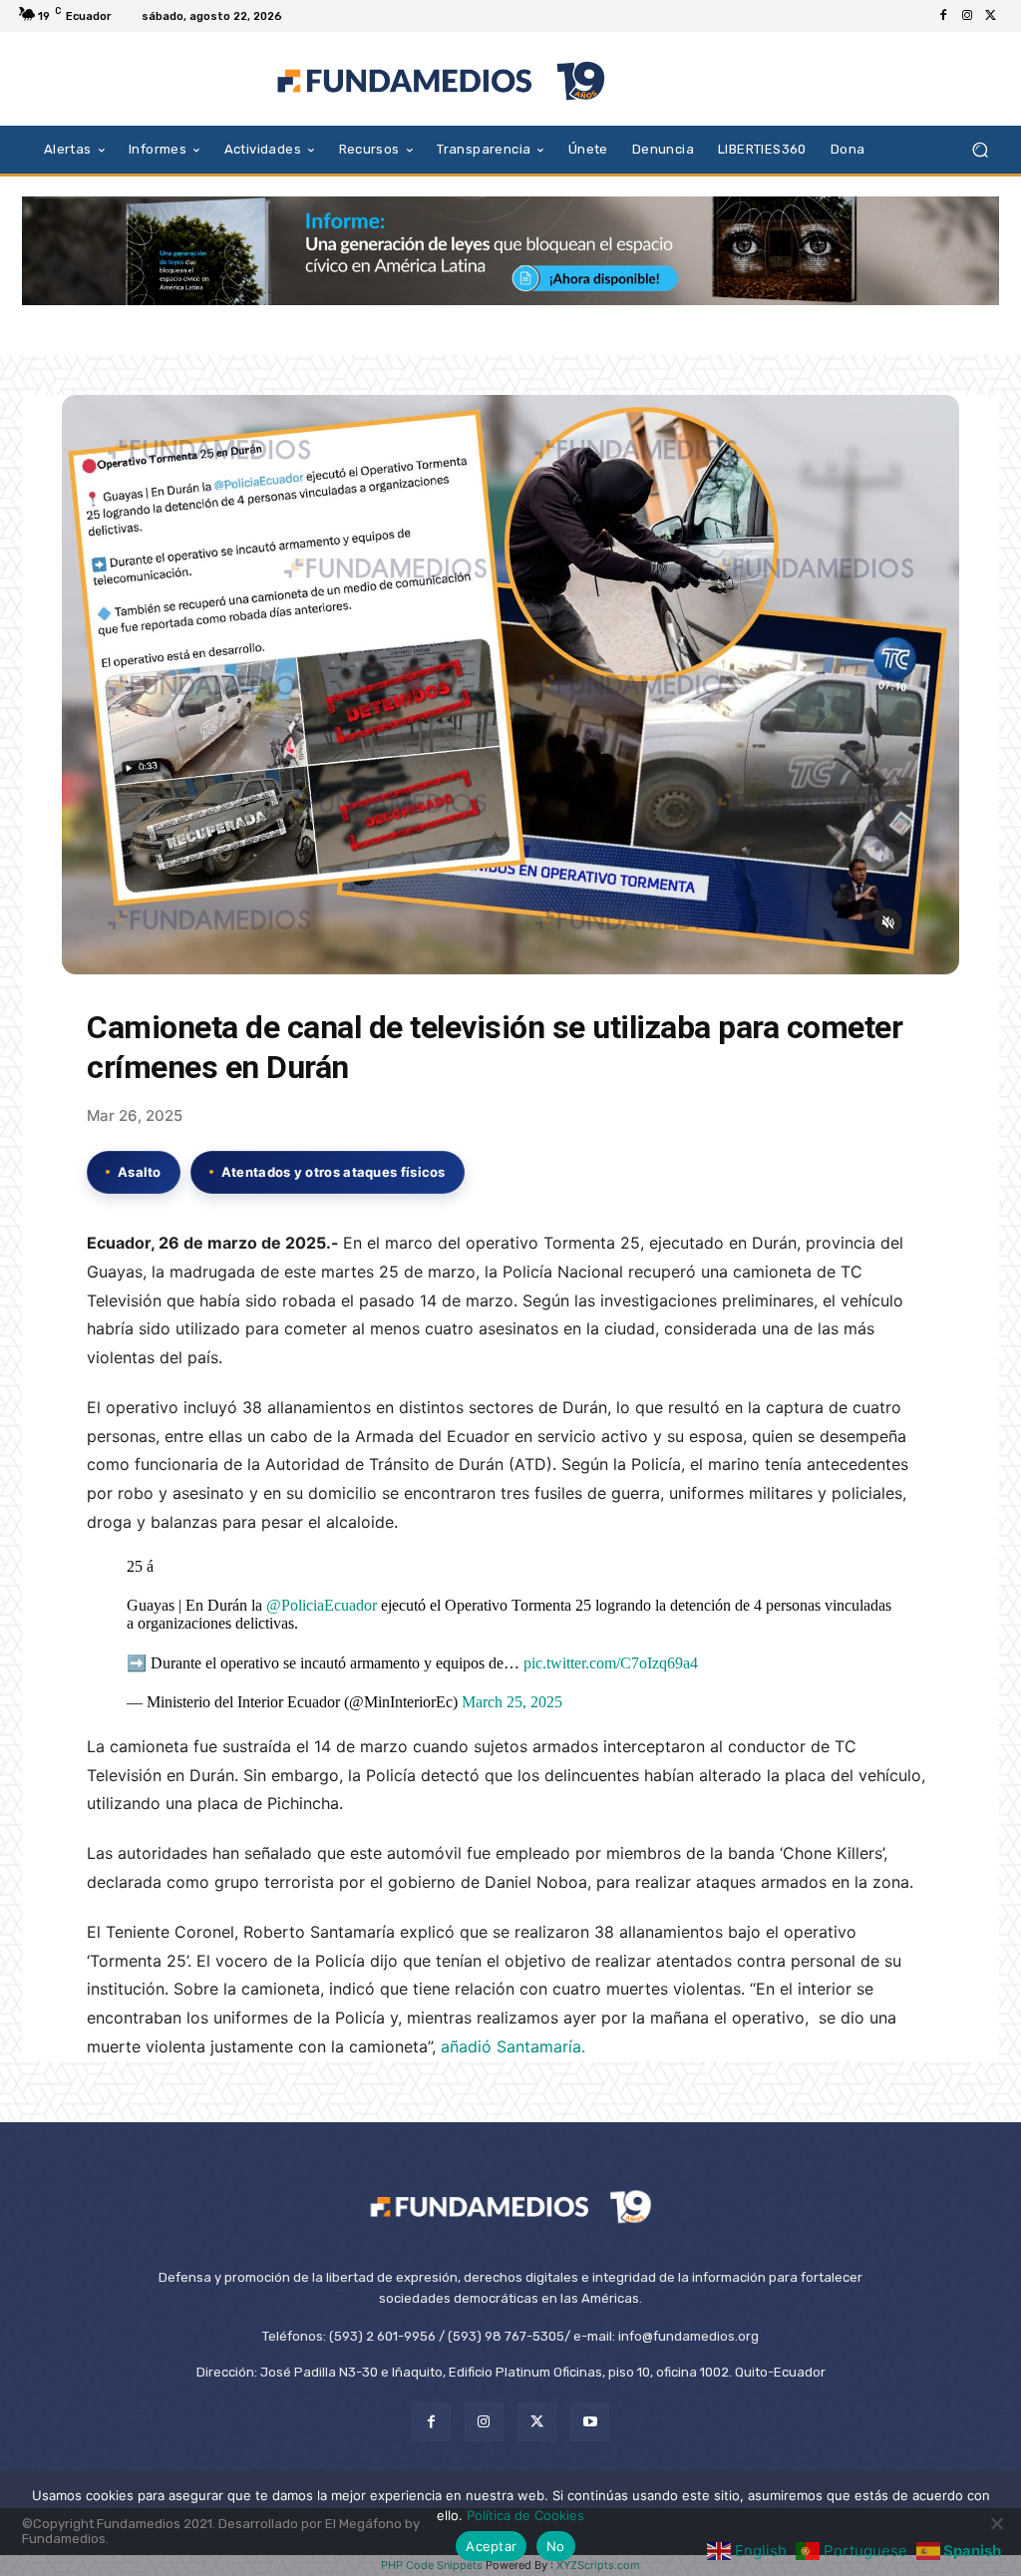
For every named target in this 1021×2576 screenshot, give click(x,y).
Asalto (140, 1172)
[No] (996, 2523)
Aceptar (491, 2546)
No (556, 2546)
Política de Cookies (525, 2515)
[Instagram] (967, 16)
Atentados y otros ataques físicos (334, 1172)
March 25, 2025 (512, 1702)
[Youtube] (590, 2422)
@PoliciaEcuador (322, 1605)
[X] (991, 16)
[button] (980, 149)
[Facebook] (943, 16)
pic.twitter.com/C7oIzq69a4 (611, 1663)
